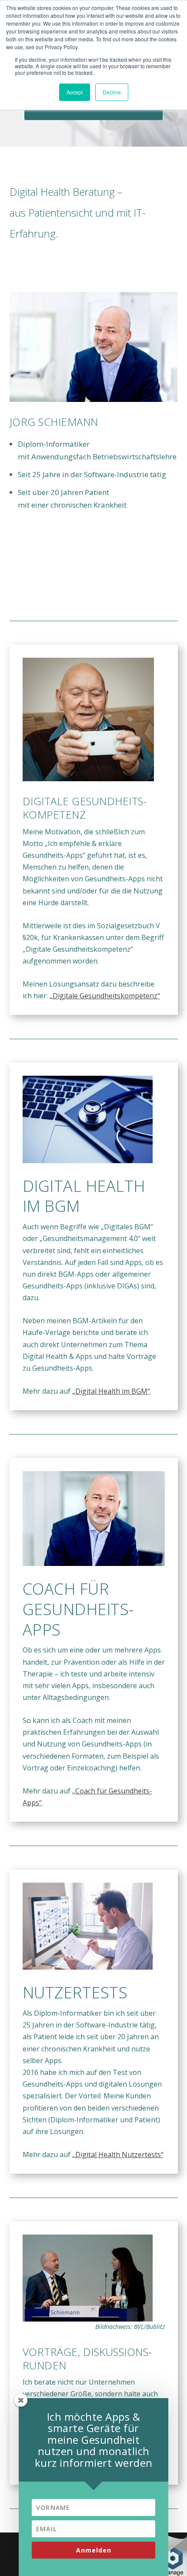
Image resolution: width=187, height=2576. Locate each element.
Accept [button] (75, 92)
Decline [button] (112, 92)
